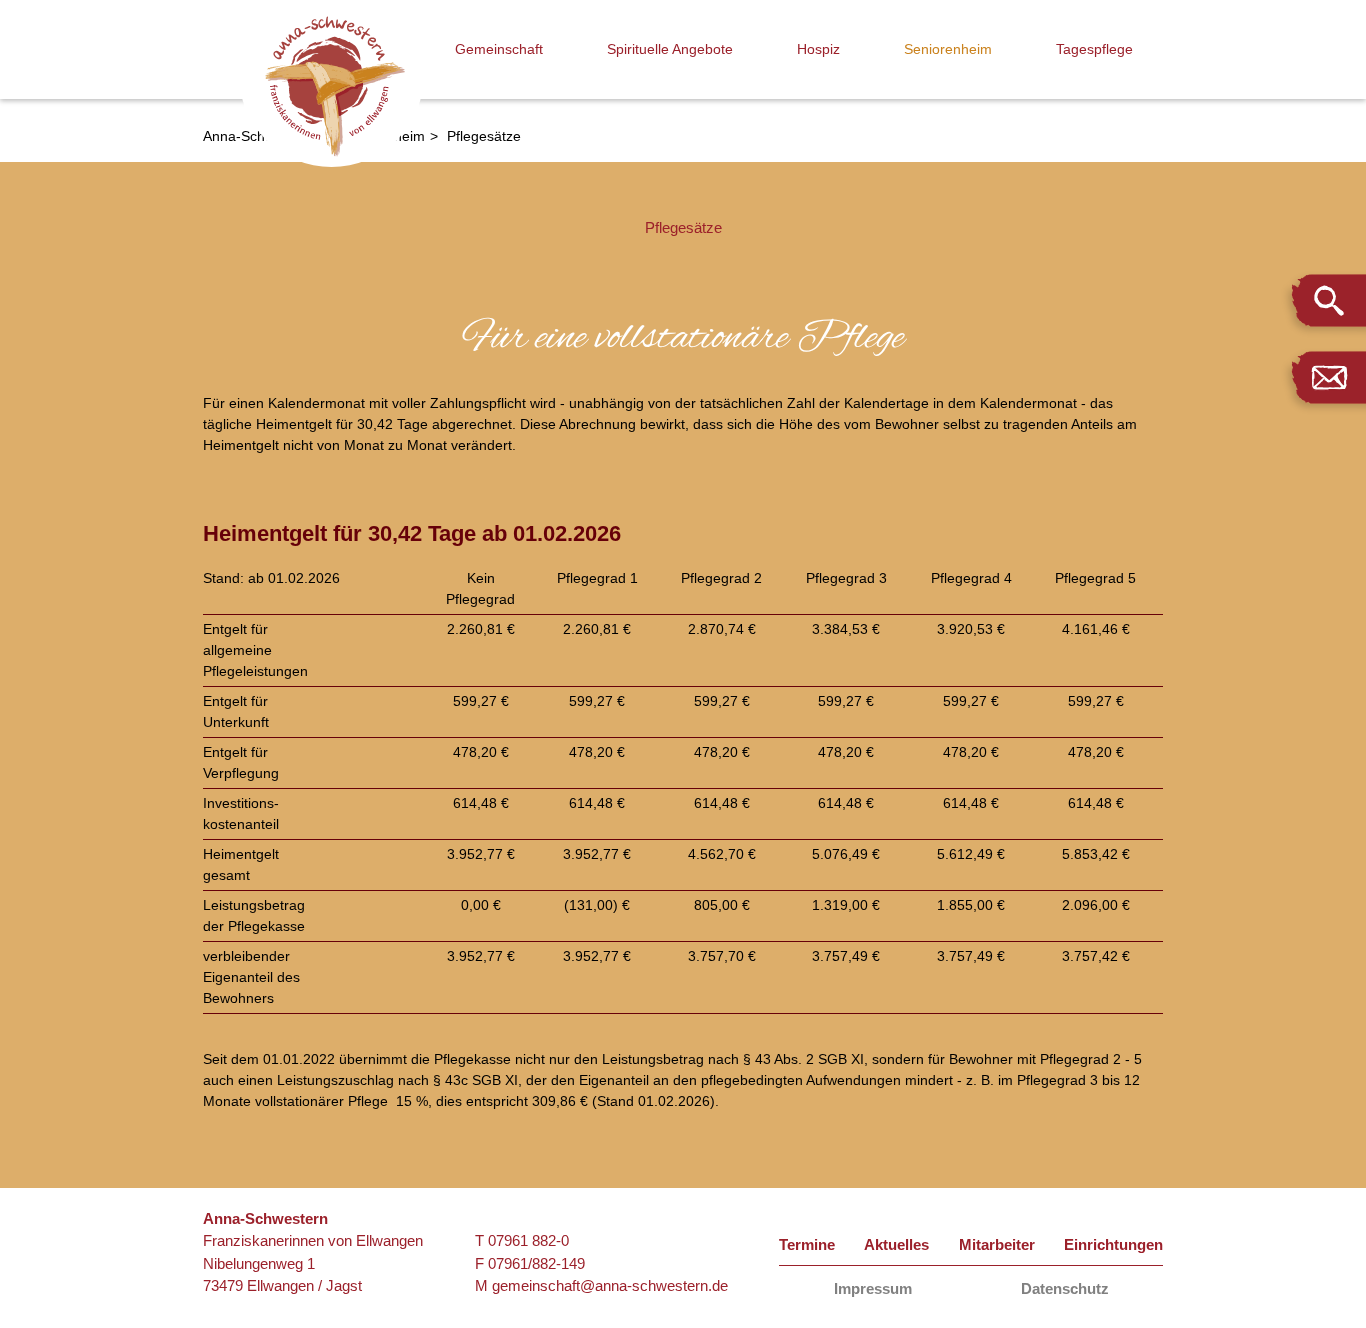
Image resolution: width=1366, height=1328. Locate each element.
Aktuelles (896, 1244)
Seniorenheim (948, 49)
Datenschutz (1065, 1288)
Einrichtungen (1113, 1244)
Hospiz (818, 49)
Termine (807, 1244)
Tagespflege (1094, 49)
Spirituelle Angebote (670, 49)
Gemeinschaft (499, 49)
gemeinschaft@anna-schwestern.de (610, 1285)
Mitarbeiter (997, 1244)
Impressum (873, 1288)
